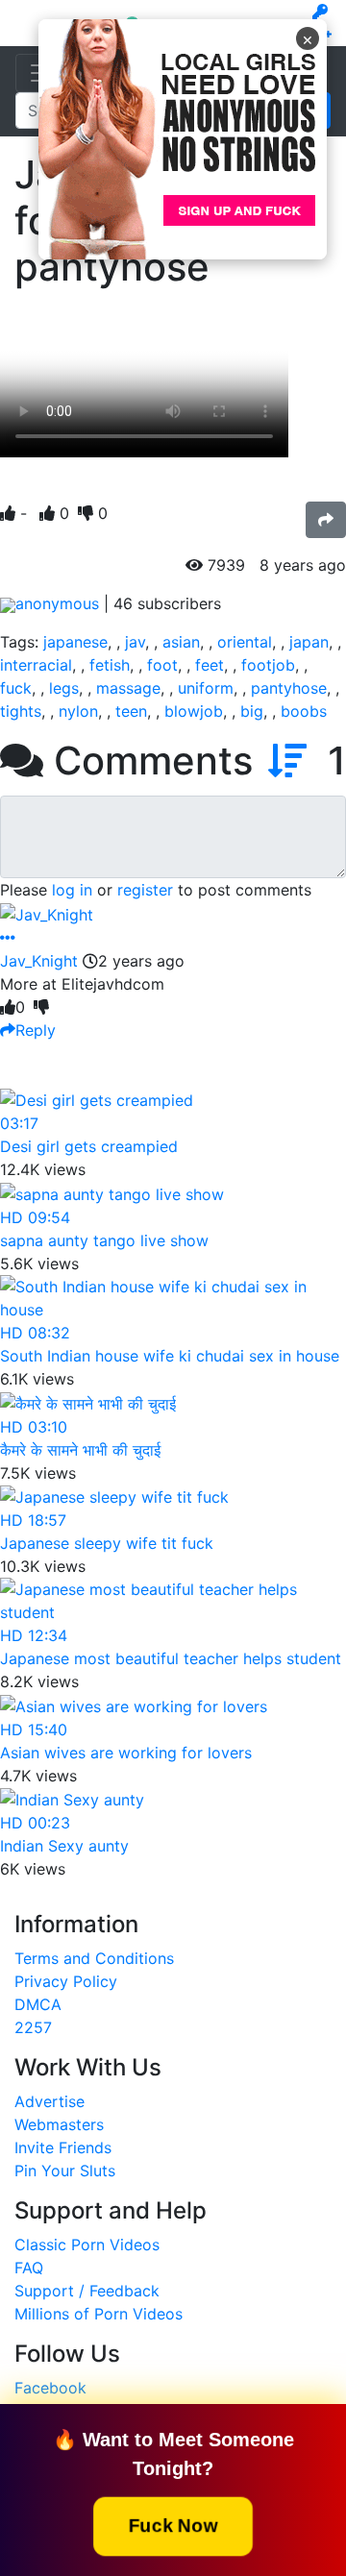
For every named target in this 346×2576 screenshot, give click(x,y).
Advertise (49, 2101)
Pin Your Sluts (65, 2171)
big (252, 711)
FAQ (29, 2268)
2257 (33, 2027)
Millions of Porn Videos (99, 2314)
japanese (75, 642)
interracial (36, 665)
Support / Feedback (87, 2291)
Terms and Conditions (94, 1958)
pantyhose (289, 688)
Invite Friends (63, 2147)
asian (181, 642)
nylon (78, 711)
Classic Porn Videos (87, 2245)
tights (21, 711)
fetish (110, 665)
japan (309, 642)
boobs (304, 711)
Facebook (50, 2388)
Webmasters (59, 2124)
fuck (16, 688)
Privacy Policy (66, 1981)
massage (128, 688)
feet (210, 665)
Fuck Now (173, 2525)
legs (64, 688)
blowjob (194, 711)
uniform (206, 688)
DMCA (38, 2004)
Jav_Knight (39, 961)
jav (135, 642)
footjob (268, 665)
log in (72, 890)
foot (162, 665)
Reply (36, 1030)
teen (131, 711)
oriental (245, 642)
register (145, 890)
